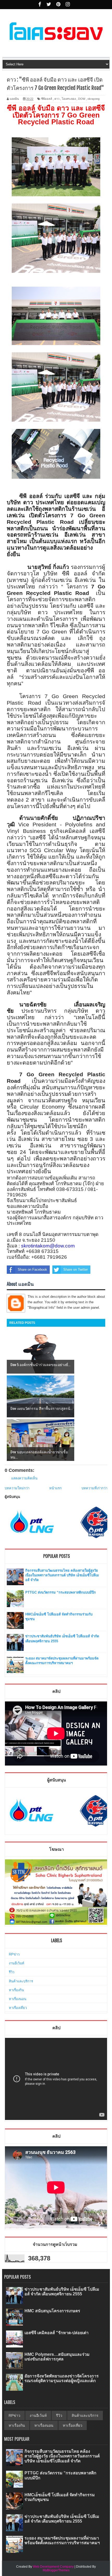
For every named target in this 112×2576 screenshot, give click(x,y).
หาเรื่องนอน (18, 1999)
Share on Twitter (76, 1269)
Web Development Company (53, 2567)
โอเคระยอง (69, 99)
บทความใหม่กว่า (17, 1488)
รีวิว (12, 1972)
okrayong (94, 99)
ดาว (57, 99)
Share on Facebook (32, 1269)
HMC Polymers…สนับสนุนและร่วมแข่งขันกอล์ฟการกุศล (57, 2357)
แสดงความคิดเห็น (24, 1478)
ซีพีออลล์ (47, 99)
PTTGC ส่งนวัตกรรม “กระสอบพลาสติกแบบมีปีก (61, 1592)
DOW (82, 99)
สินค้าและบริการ (21, 1981)
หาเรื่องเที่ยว (18, 2008)
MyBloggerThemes (56, 2570)
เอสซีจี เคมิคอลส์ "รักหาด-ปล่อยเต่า (57, 2333)
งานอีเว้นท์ (17, 1963)
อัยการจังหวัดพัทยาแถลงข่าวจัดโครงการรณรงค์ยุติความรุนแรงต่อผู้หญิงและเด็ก (62, 2378)
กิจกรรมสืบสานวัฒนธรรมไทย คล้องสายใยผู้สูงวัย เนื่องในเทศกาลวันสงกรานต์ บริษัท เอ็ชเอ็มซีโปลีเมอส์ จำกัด (62, 1575)
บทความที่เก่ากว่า (94, 1488)
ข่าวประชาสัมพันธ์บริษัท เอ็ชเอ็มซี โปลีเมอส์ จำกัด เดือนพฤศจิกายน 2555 (62, 2292)
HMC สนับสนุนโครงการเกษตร (52, 2311)
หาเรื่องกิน (16, 1990)
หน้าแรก (55, 1488)
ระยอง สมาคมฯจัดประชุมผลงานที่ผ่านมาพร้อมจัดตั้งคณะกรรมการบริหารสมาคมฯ (62, 2540)
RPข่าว (14, 1954)
